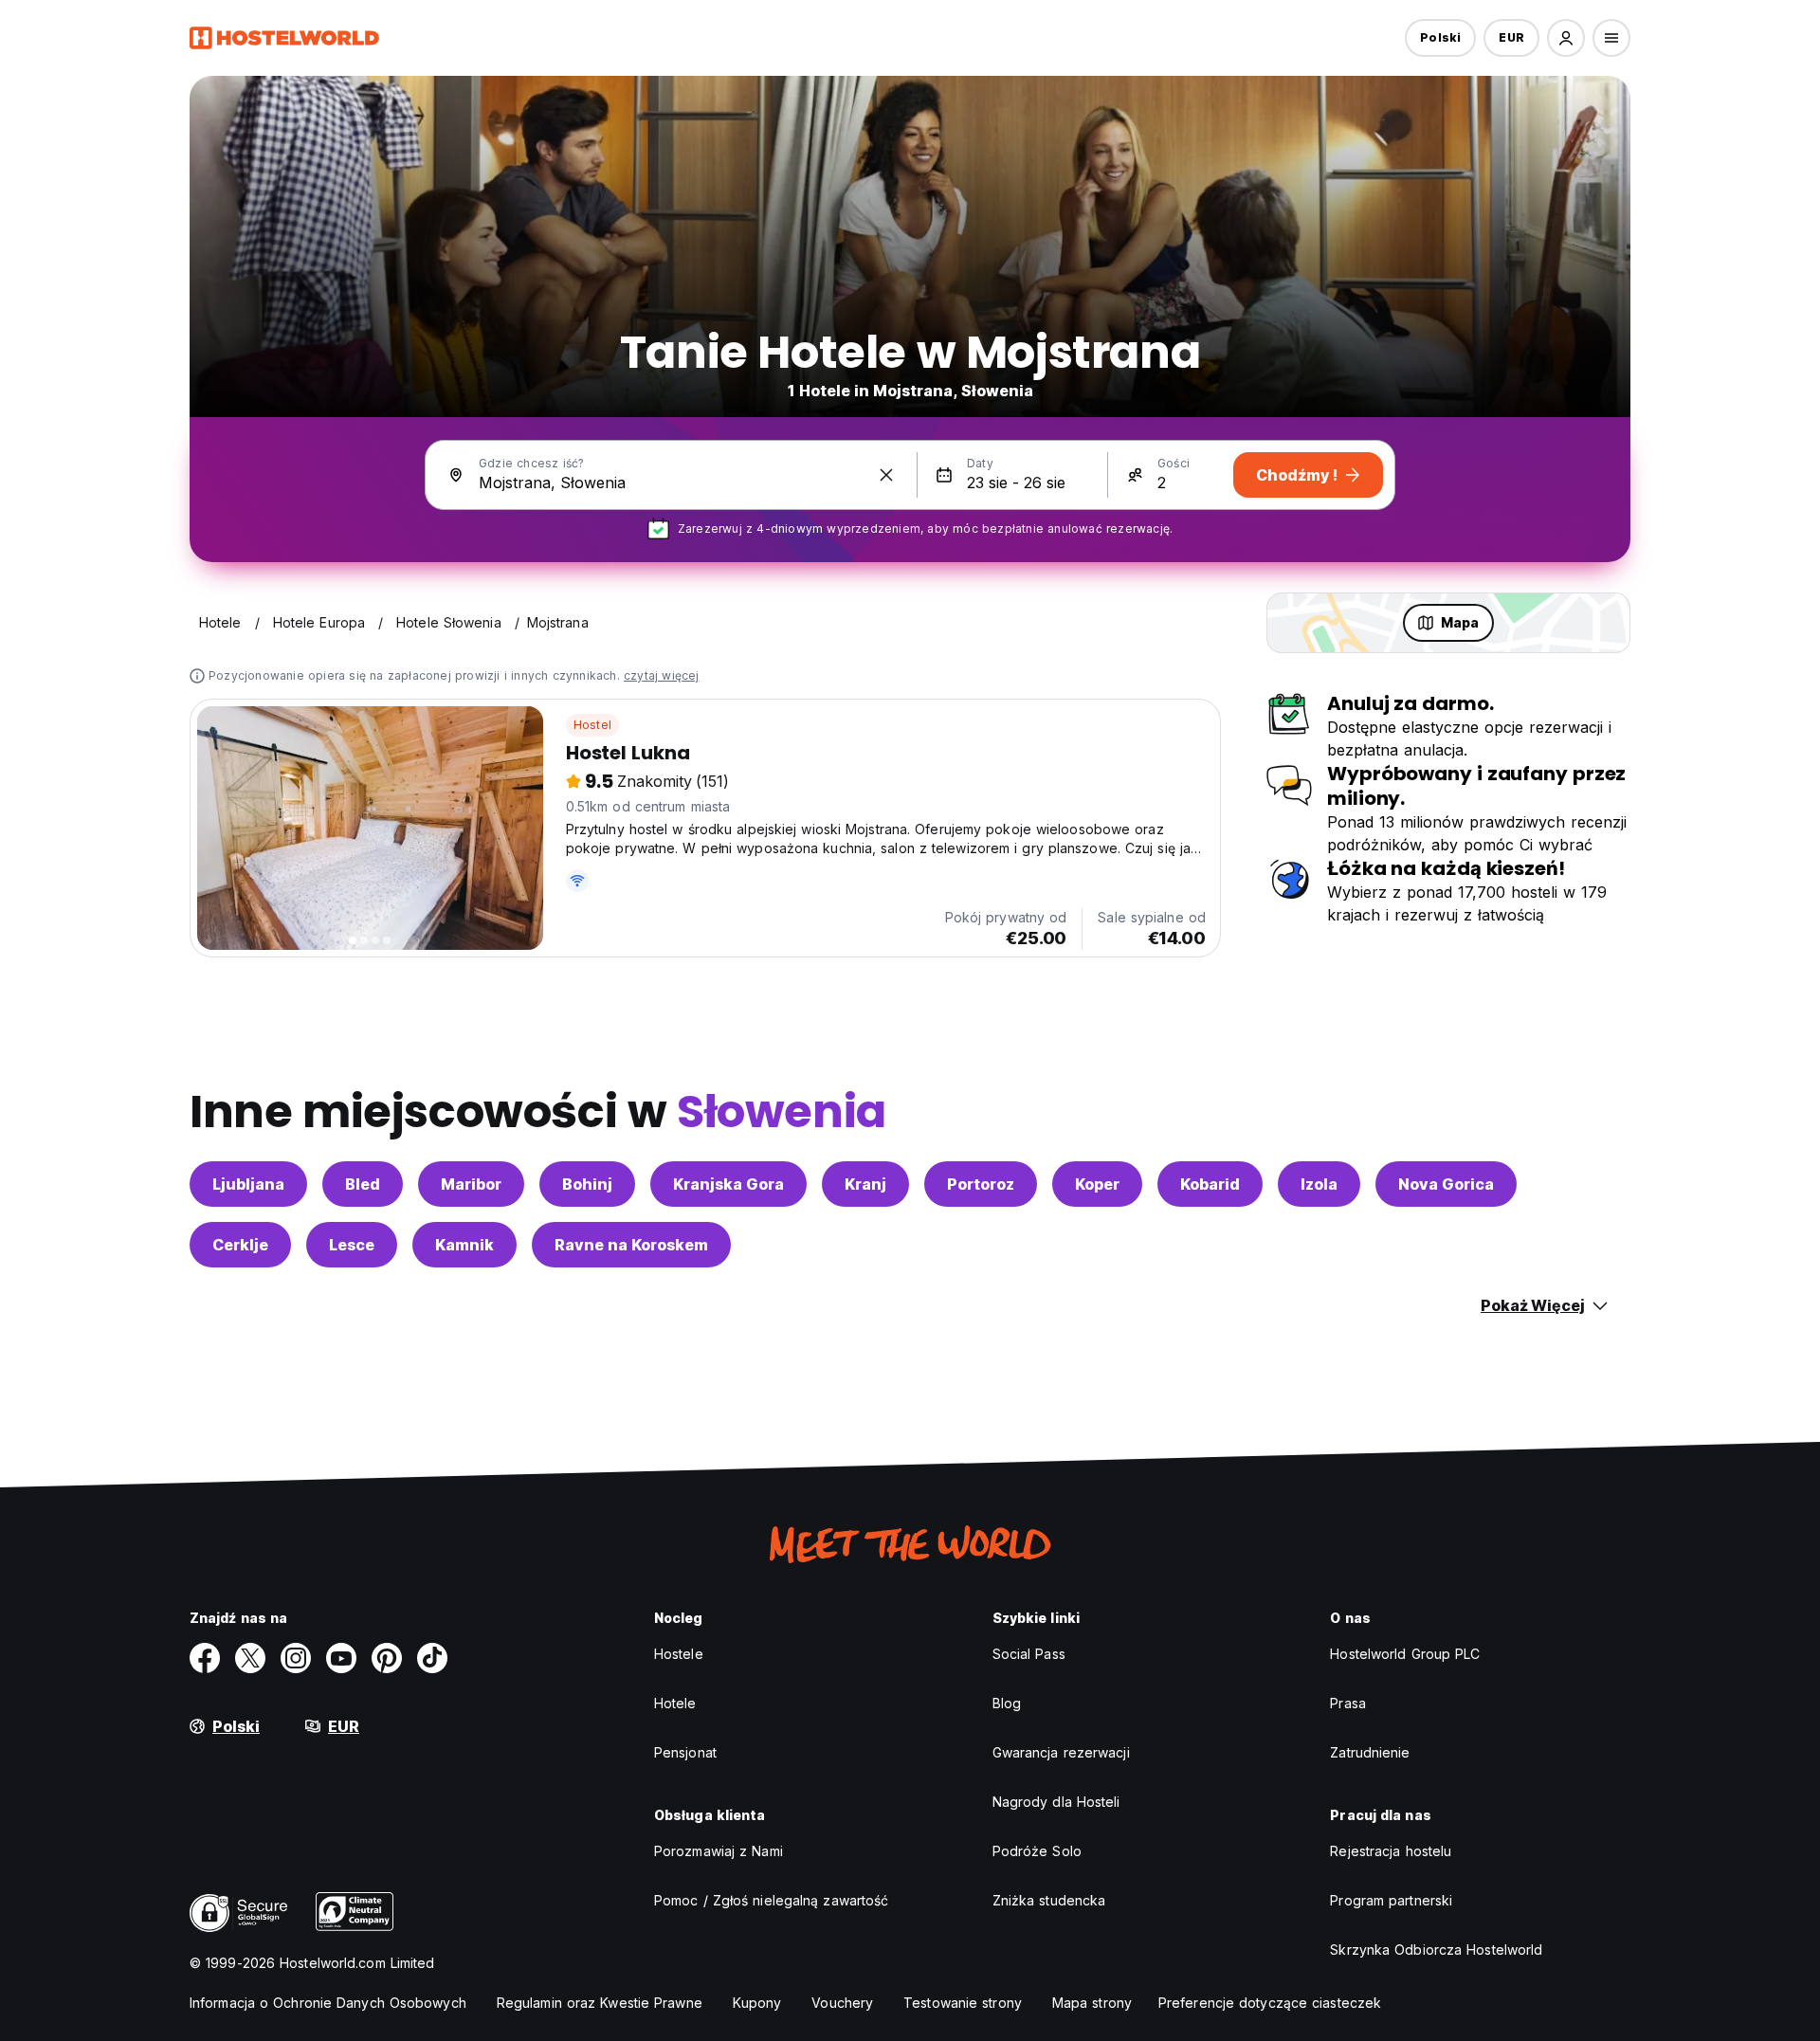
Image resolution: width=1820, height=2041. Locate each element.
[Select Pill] (1566, 38)
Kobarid (1210, 1184)
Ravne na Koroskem (631, 1245)
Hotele (675, 1703)
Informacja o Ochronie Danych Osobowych (328, 2003)
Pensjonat (685, 1752)
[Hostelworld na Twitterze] (250, 1658)
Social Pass (1029, 1654)
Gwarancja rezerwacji (1061, 1752)
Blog (1007, 1703)
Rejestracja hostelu (1391, 1851)
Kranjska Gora (728, 1184)
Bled (363, 1184)
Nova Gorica (1446, 1184)
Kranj (865, 1184)
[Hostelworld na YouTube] (341, 1658)
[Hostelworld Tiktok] (432, 1658)
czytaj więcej (662, 675)
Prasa (1348, 1703)
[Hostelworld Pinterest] (387, 1658)
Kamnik (464, 1245)
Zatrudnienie (1370, 1752)
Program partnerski (1391, 1900)
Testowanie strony (963, 2003)
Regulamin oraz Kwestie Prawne (600, 2003)
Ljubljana (248, 1184)
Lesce (352, 1245)
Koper (1097, 1184)
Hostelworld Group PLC (1405, 1654)
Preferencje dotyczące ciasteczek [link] (1270, 2003)
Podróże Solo (1037, 1851)
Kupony (757, 2003)
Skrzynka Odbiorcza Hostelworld (1436, 1950)
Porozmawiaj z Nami (719, 1851)
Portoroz (981, 1184)
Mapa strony (1092, 2003)
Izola (1319, 1184)
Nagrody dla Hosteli (1056, 1802)
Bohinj (587, 1184)
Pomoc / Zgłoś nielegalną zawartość (771, 1900)
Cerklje (240, 1245)
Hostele (679, 1654)
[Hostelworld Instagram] (296, 1658)
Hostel (592, 725)
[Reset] (886, 475)
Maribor (471, 1184)
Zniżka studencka (1049, 1900)
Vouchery (842, 2003)
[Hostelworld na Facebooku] (205, 1658)
